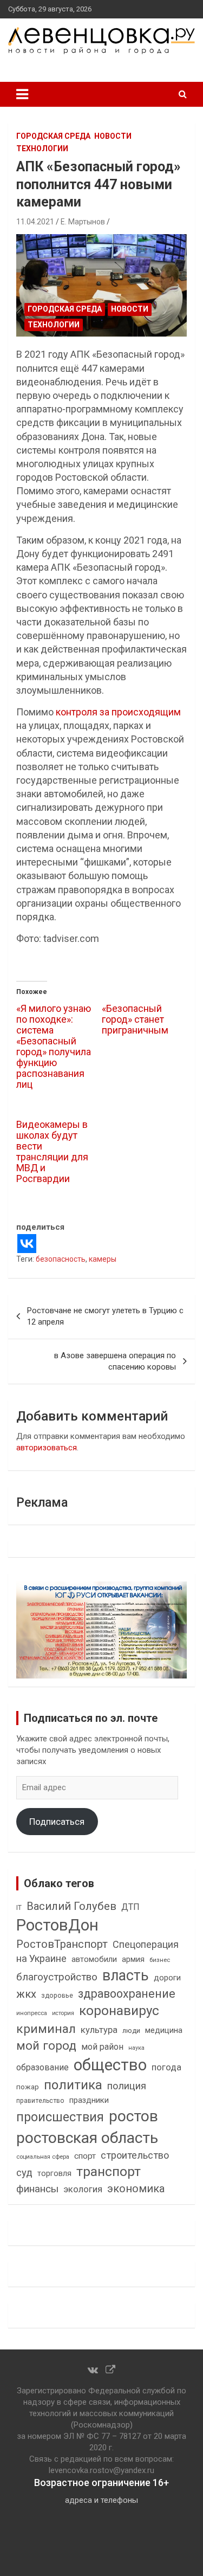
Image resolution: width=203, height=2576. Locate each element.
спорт (85, 2156)
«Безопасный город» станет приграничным (135, 1019)
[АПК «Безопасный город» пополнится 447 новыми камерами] (101, 286)
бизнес (160, 1960)
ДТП (130, 1907)
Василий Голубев (71, 1906)
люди (131, 2031)
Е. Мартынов (83, 222)
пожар (28, 2087)
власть (126, 1975)
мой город (46, 2045)
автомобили (94, 1959)
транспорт (109, 2171)
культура (99, 2030)
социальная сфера (43, 2157)
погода (166, 2067)
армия (133, 1960)
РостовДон (57, 1925)
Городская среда (53, 136)
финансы (37, 2189)
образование (42, 2067)
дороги (167, 1978)
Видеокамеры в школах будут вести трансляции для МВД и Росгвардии (52, 1151)
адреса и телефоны (101, 2500)
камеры (103, 1259)
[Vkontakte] (27, 1244)
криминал (46, 2029)
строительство (135, 2155)
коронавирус (119, 2011)
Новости (113, 136)
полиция (127, 2086)
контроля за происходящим (118, 712)
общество (110, 2065)
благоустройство (57, 1977)
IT (19, 1908)
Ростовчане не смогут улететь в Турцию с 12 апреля (105, 1316)
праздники (89, 2100)
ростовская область (87, 2138)
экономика (136, 2189)
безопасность (61, 1259)
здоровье (57, 1995)
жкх (26, 1994)
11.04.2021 (35, 222)
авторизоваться (47, 1448)
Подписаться (57, 1822)
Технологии (42, 149)
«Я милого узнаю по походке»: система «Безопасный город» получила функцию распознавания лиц (54, 1046)
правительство (40, 2101)
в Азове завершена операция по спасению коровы (115, 1361)
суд (24, 2173)
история (63, 2013)
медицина (164, 2030)
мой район (102, 2047)
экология (83, 2189)
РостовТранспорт (62, 1944)
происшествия (60, 2117)
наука (136, 2048)
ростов (133, 2116)
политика (73, 2085)
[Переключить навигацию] (22, 94)
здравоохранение (127, 1994)
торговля (54, 2174)
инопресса (32, 2013)
